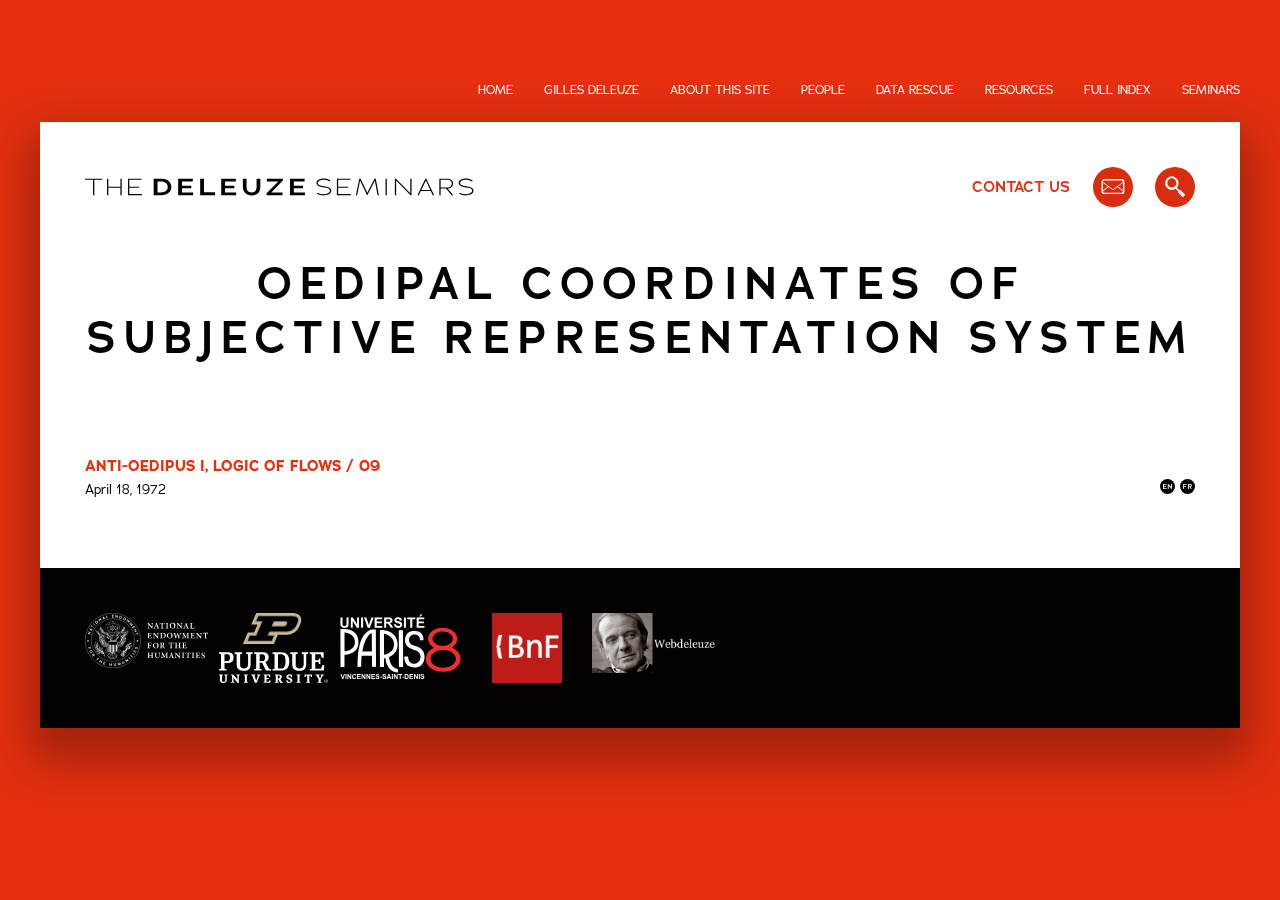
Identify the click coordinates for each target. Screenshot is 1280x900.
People (823, 90)
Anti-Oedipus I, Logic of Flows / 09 (232, 466)
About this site (720, 90)
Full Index (1117, 90)
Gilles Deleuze (591, 90)
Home (495, 90)
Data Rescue (915, 90)
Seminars (1211, 90)
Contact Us (1021, 187)
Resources (1019, 90)
